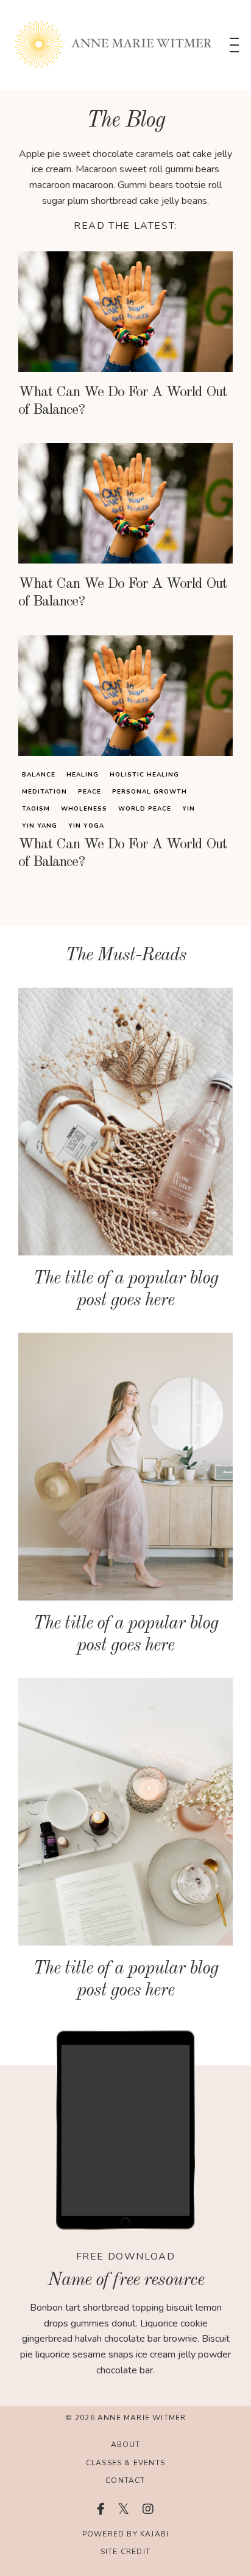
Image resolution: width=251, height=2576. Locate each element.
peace (90, 792)
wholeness (84, 809)
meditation (44, 792)
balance (39, 775)
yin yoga (86, 826)
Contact (125, 2480)
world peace (145, 809)
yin (189, 809)
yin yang (40, 826)
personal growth (150, 792)
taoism (36, 809)
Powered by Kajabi (125, 2534)
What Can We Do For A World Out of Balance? (122, 401)
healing (83, 775)
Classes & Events (125, 2463)
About (126, 2445)
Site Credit (125, 2552)
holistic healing (144, 775)
